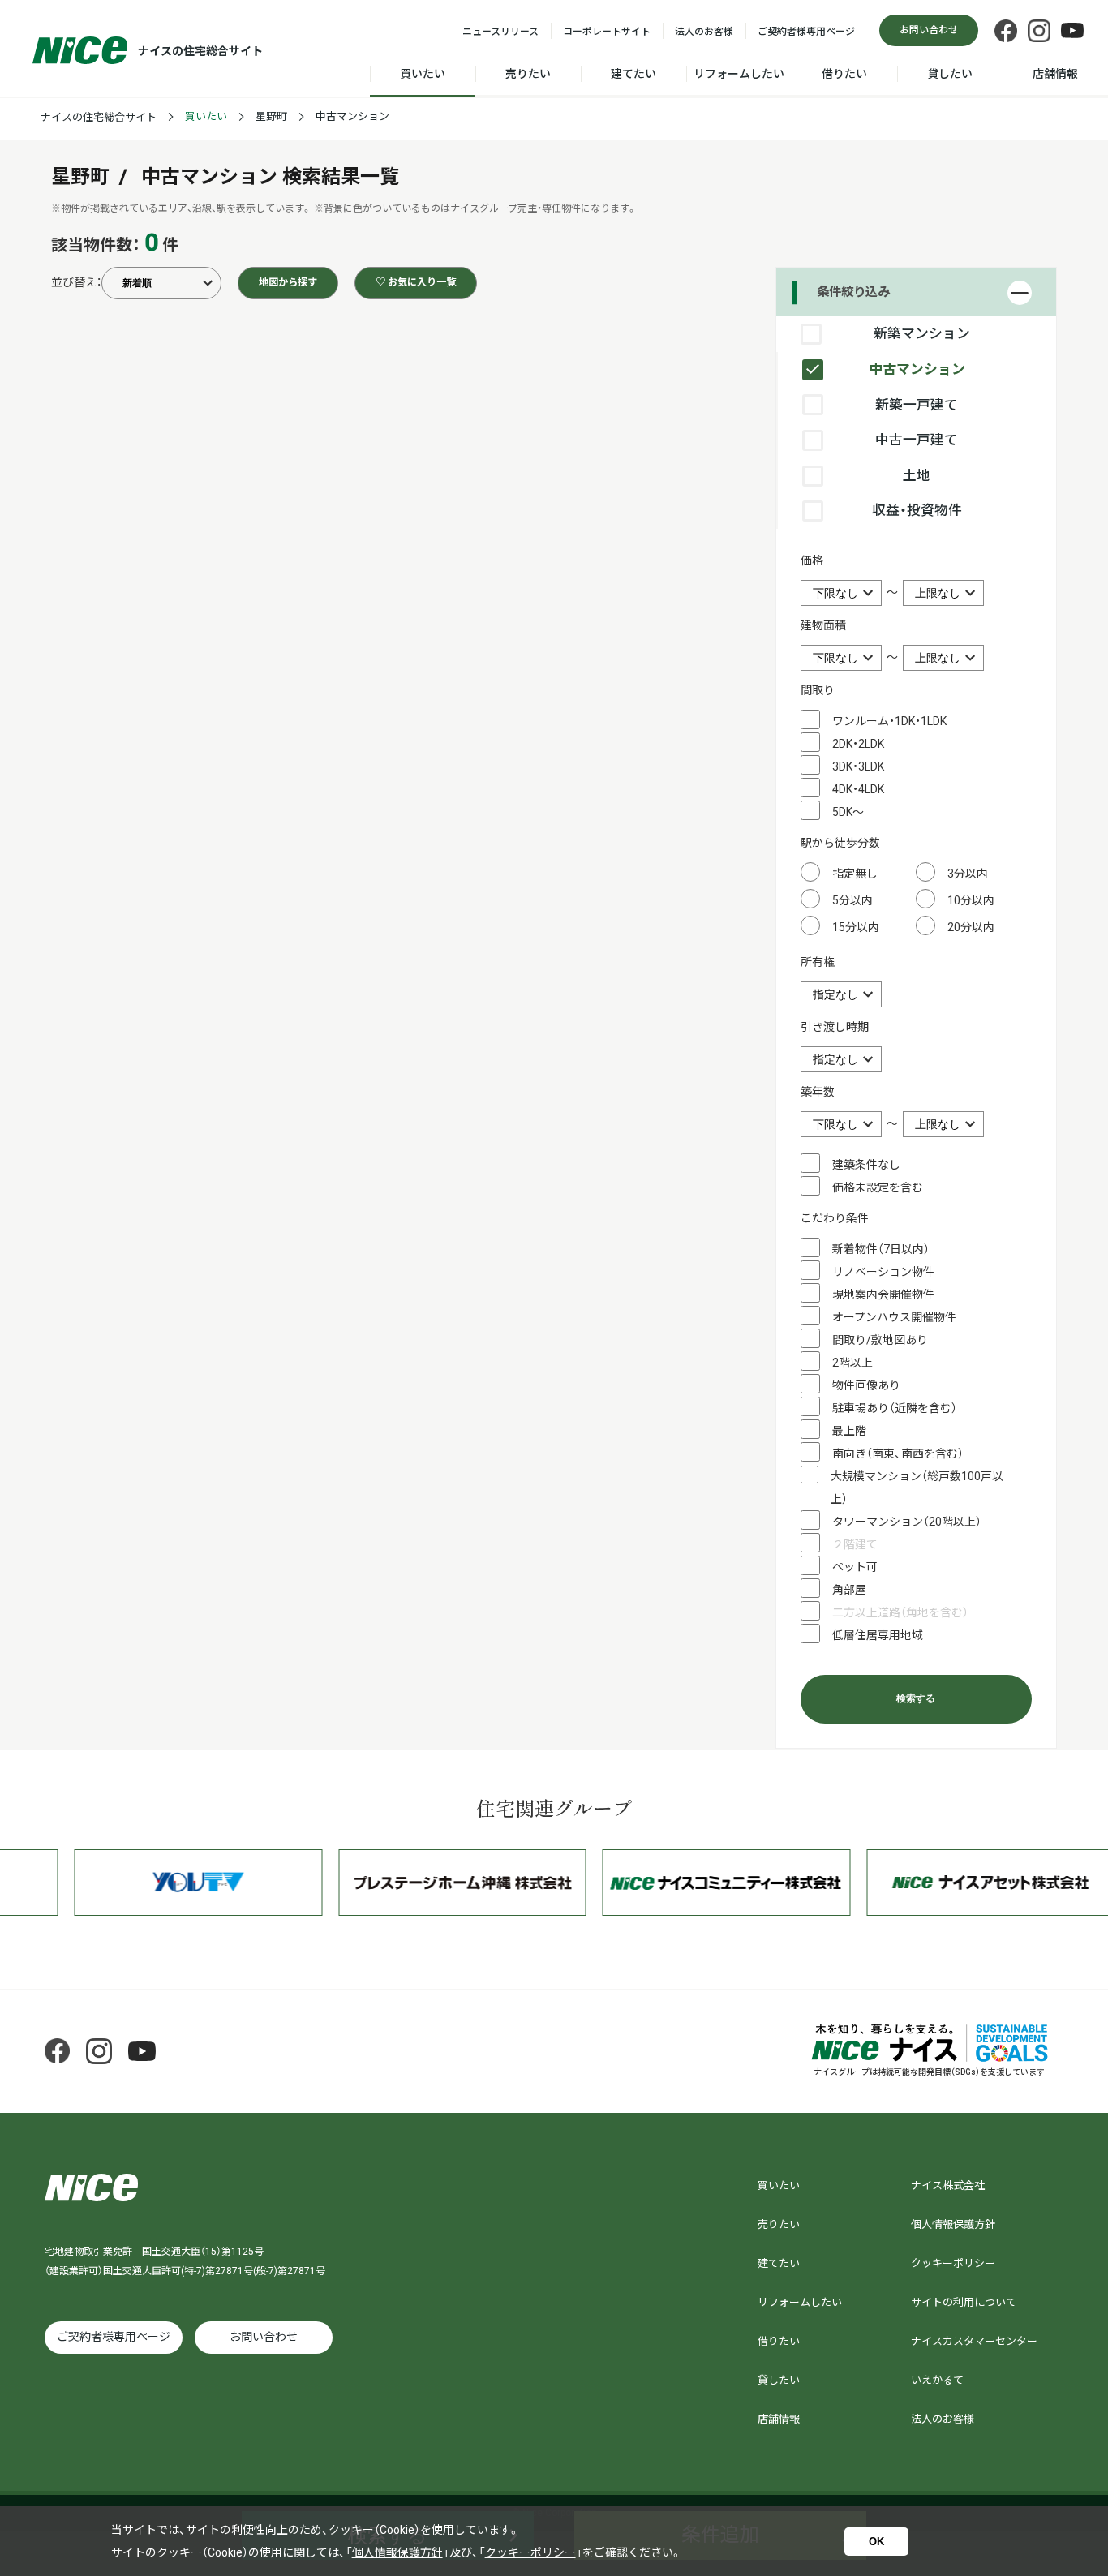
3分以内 (968, 874)
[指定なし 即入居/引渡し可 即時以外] (841, 1058)
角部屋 (849, 1590)
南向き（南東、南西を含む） (898, 1453)
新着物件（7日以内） (881, 1249)
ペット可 (855, 1567)
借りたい (844, 74)
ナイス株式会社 (948, 2185)
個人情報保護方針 (953, 2224)
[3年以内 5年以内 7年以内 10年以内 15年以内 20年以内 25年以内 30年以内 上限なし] (943, 1123)
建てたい (633, 74)
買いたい (423, 74)
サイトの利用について (964, 2302)
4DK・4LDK (858, 789)
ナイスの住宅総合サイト (99, 117)
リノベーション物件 (883, 1272)
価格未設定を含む (878, 1187)
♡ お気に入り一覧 (416, 282)
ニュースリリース (500, 32)
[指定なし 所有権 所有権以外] (841, 994)
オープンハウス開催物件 (894, 1317)
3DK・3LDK (858, 766)
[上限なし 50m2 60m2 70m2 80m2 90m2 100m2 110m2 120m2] (943, 657)
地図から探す (288, 282)
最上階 (849, 1431)
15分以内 (856, 927)
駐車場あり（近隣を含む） (895, 1408)
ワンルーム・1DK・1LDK (889, 721)
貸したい (950, 74)
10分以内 (971, 900)
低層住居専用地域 (878, 1635)
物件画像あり (866, 1385)
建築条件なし (866, 1165)
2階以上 (852, 1363)
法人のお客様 (704, 32)
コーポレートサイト (607, 32)
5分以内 (852, 900)
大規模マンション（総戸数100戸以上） (917, 1488)
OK (876, 2542)
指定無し (855, 874)
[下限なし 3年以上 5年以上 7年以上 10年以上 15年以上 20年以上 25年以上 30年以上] (842, 1123)
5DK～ (848, 812)
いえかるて (937, 2380)
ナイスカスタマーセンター (974, 2341)
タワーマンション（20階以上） (907, 1522)
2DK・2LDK (858, 744)
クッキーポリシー (953, 2263)
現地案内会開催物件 (883, 1294)
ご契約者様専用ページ (806, 32)
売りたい (528, 74)
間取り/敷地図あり (880, 1340)
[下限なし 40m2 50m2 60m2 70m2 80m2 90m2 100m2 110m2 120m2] (842, 657)
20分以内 (971, 927)
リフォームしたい (739, 74)
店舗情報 (1055, 74)
